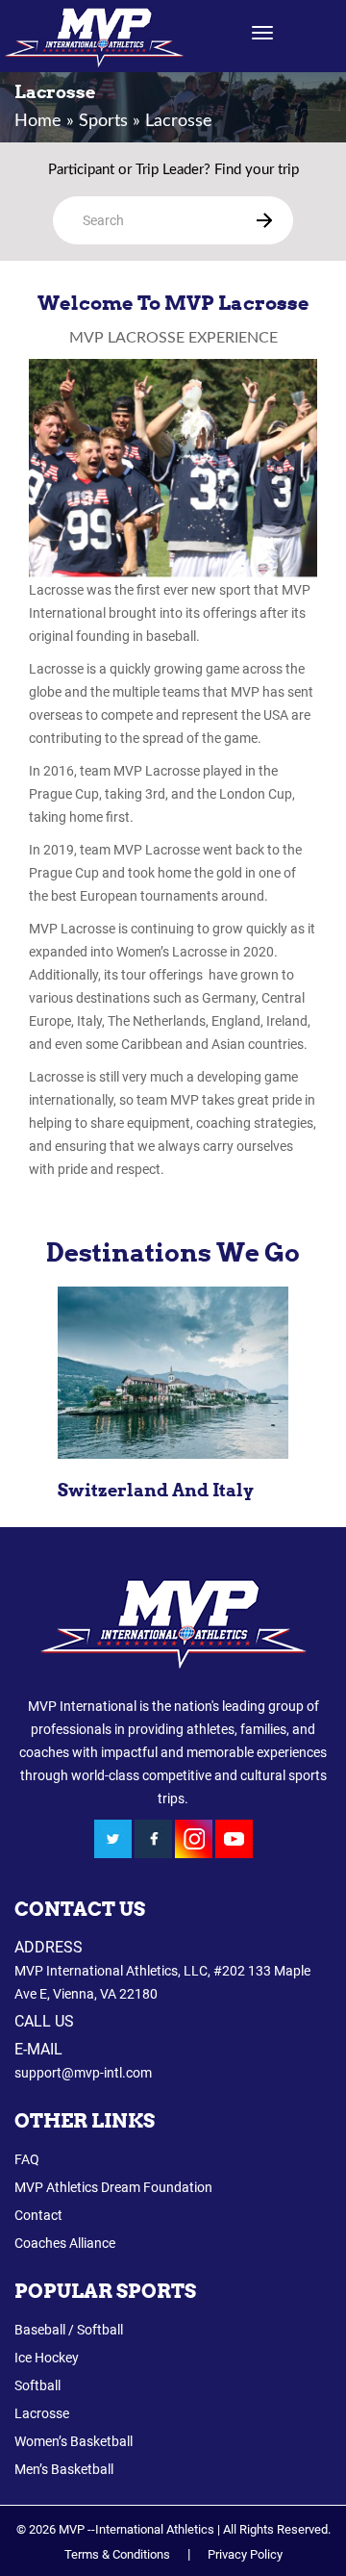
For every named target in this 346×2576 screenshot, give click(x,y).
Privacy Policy (245, 2554)
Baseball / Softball (69, 2330)
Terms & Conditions (117, 2554)
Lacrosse (42, 2413)
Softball (37, 2385)
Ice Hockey (47, 2358)
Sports (103, 121)
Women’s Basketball (74, 2441)
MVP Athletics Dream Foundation (113, 2187)
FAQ (27, 2159)
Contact (38, 2215)
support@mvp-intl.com (83, 2073)
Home (38, 121)
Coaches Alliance (65, 2243)
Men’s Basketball (64, 2469)
